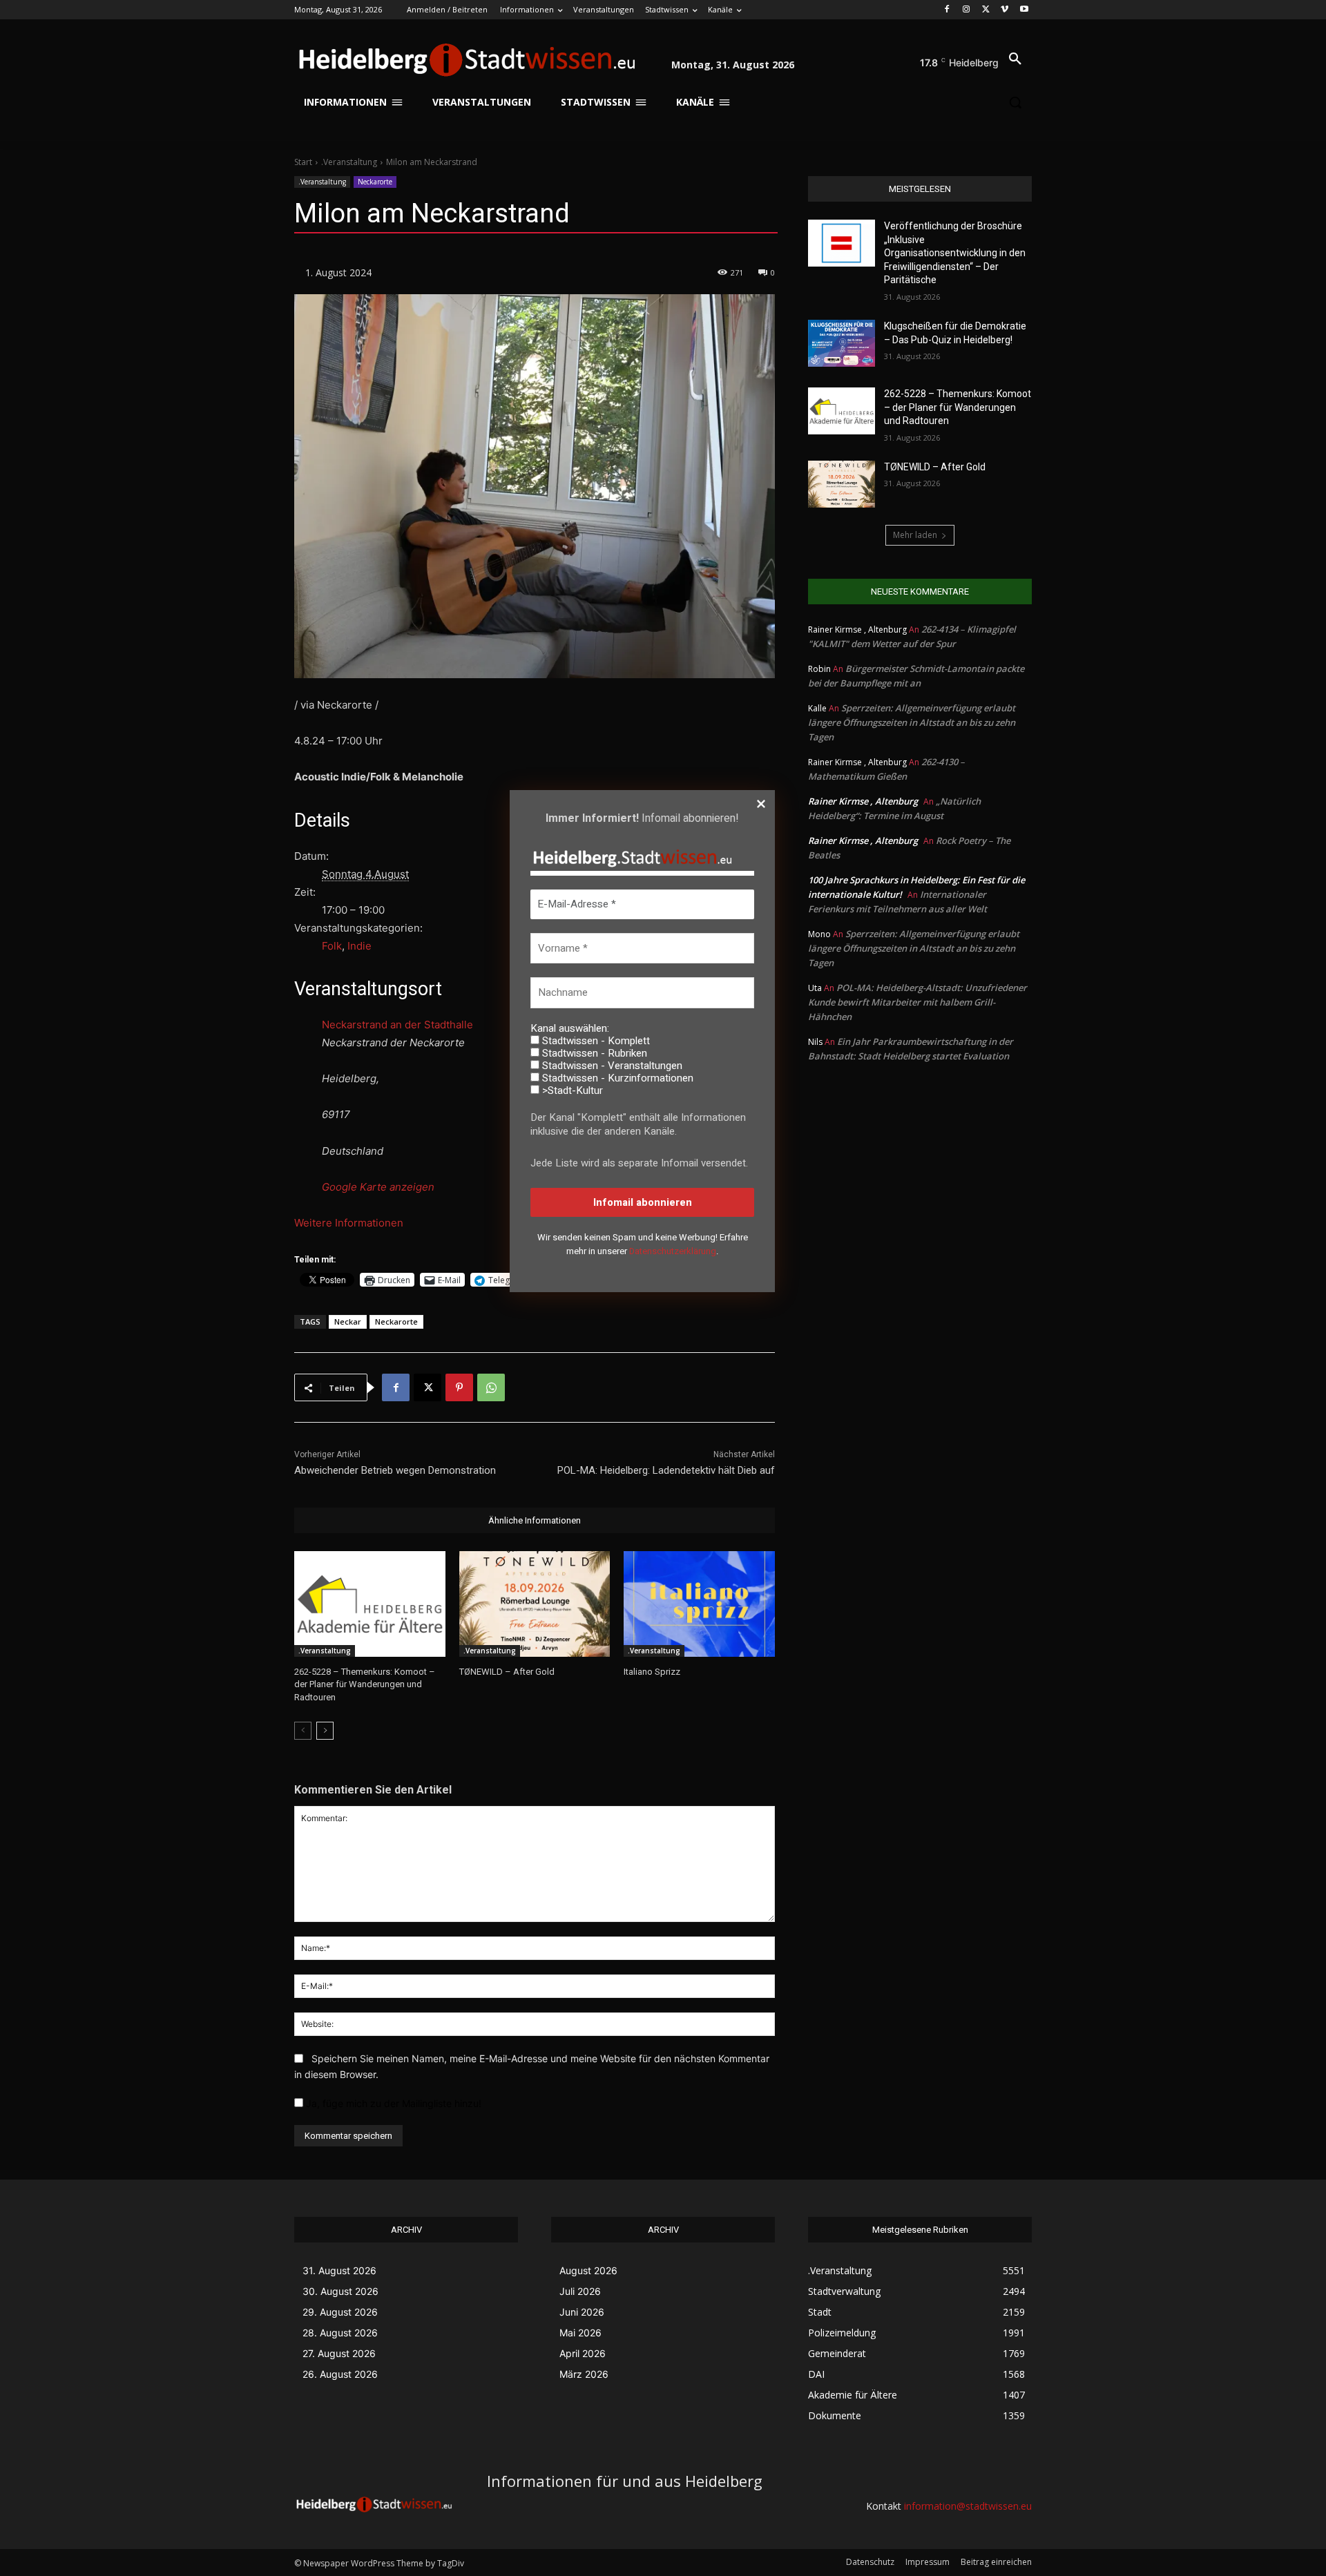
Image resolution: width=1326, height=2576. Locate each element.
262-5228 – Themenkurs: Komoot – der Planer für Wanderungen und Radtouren (365, 1684)
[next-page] (325, 1731)
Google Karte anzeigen (378, 1187)
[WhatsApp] (491, 1387)
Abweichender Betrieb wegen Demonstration (395, 1470)
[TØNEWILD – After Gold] (535, 1604)
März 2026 (584, 2374)
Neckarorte (375, 182)
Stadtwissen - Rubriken (593, 1053)
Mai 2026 (580, 2333)
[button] (1015, 59)
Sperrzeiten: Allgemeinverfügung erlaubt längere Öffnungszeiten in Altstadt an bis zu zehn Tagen (912, 722)
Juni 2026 (582, 2312)
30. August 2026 (340, 2291)
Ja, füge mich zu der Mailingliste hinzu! (392, 2103)
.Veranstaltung (349, 162)
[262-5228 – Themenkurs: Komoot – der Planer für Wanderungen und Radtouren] (370, 1604)
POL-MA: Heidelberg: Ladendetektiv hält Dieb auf (666, 1470)
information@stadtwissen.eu (968, 2506)
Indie (359, 946)
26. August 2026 (340, 2374)
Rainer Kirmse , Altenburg (863, 801)
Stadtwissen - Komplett (595, 1041)
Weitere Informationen (349, 1223)
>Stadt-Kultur (571, 1090)
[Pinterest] (459, 1387)
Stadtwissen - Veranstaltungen (611, 1066)
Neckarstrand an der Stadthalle (397, 1025)
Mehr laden (915, 535)
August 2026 (588, 2270)
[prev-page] (303, 1731)
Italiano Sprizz (652, 1672)
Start (303, 162)
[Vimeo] (1005, 10)
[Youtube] (1024, 10)
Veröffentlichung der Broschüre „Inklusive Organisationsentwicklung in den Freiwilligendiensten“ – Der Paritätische (955, 253)
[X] (986, 10)
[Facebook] (947, 10)
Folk (332, 946)
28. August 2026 (340, 2333)
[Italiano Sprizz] (699, 1604)
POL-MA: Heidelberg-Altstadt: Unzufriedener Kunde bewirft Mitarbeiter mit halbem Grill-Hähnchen (917, 1002)
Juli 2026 (580, 2291)
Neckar (348, 1321)
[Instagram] (967, 10)
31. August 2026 (339, 2270)
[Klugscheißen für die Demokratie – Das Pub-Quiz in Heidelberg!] (842, 343)
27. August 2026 (339, 2353)
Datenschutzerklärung (673, 1251)
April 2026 (583, 2353)
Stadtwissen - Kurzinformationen (616, 1078)
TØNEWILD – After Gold (507, 1672)
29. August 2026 (340, 2312)
